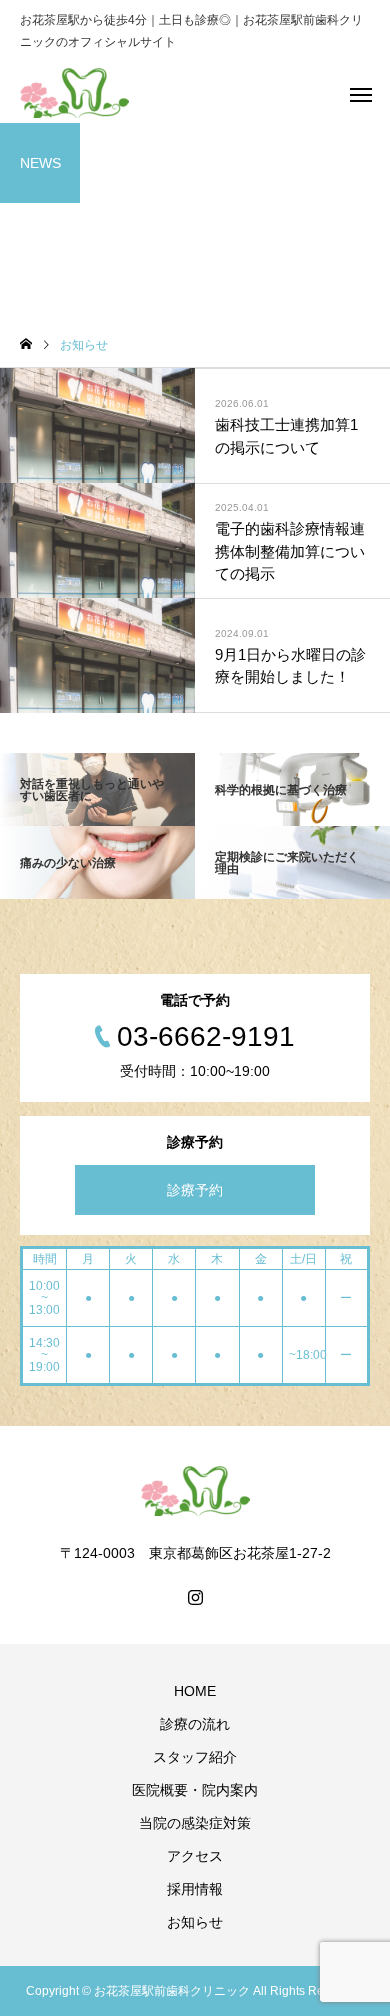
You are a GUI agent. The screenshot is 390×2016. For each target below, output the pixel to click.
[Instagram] (195, 1597)
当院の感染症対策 (195, 1823)
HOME (195, 1691)
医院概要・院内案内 (195, 1790)
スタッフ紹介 (195, 1757)
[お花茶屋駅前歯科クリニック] (74, 93)
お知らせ (195, 1922)
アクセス (195, 1856)
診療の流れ (195, 1724)
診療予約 (195, 1190)
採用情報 (195, 1889)
